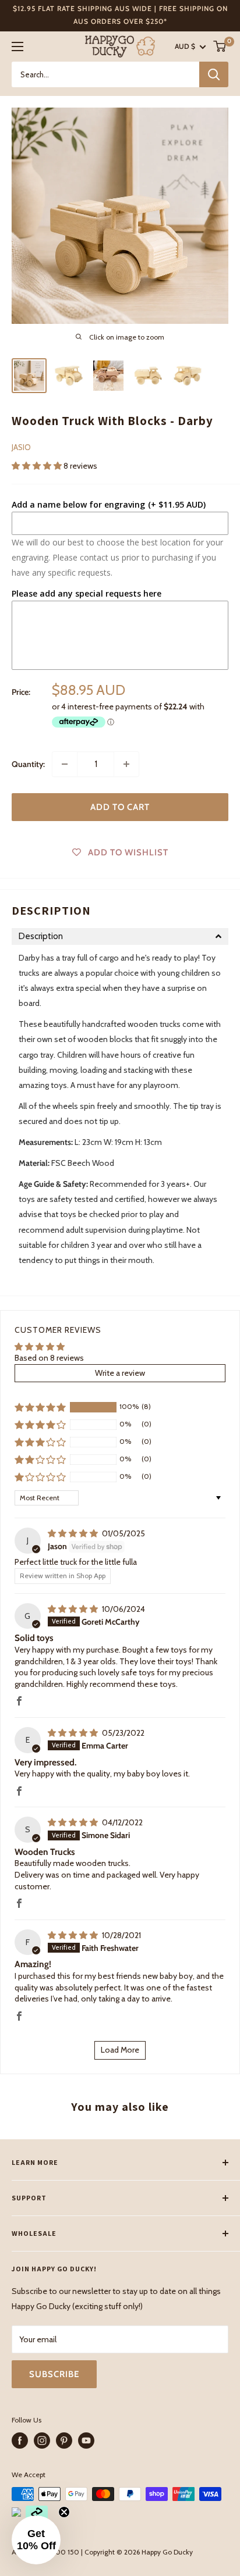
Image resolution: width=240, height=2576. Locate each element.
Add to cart (120, 807)
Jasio (21, 447)
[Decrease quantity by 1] (65, 764)
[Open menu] (17, 47)
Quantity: (28, 764)
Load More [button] (120, 2050)
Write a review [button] (120, 1373)
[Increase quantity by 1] (126, 764)
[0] (220, 46)
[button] (38, 466)
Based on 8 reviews (49, 1358)
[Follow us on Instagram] (42, 2441)
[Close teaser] (64, 2512)
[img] (74, 1533)
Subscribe (54, 2374)
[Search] (214, 74)
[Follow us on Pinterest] (64, 2441)
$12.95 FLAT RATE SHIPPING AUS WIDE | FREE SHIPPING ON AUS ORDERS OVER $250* (120, 15)
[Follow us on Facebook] (20, 2441)
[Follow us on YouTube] (86, 2441)
